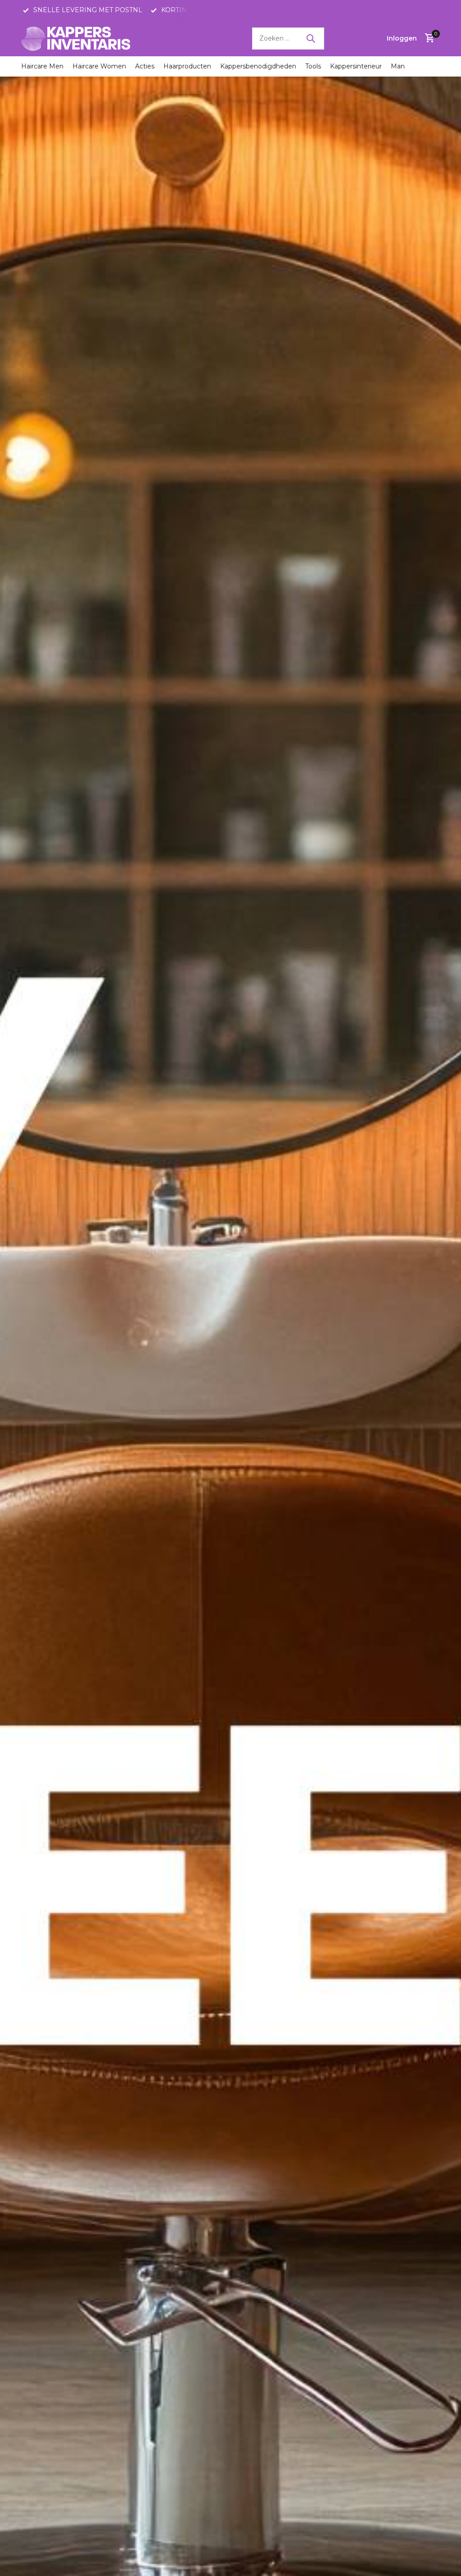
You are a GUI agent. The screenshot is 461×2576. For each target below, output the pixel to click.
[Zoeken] (311, 38)
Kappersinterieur (356, 66)
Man (398, 66)
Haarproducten (187, 66)
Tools (313, 66)
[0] (427, 39)
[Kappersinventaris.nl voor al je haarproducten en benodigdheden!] (77, 38)
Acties (145, 66)
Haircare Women (99, 66)
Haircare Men (42, 66)
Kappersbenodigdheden (258, 66)
